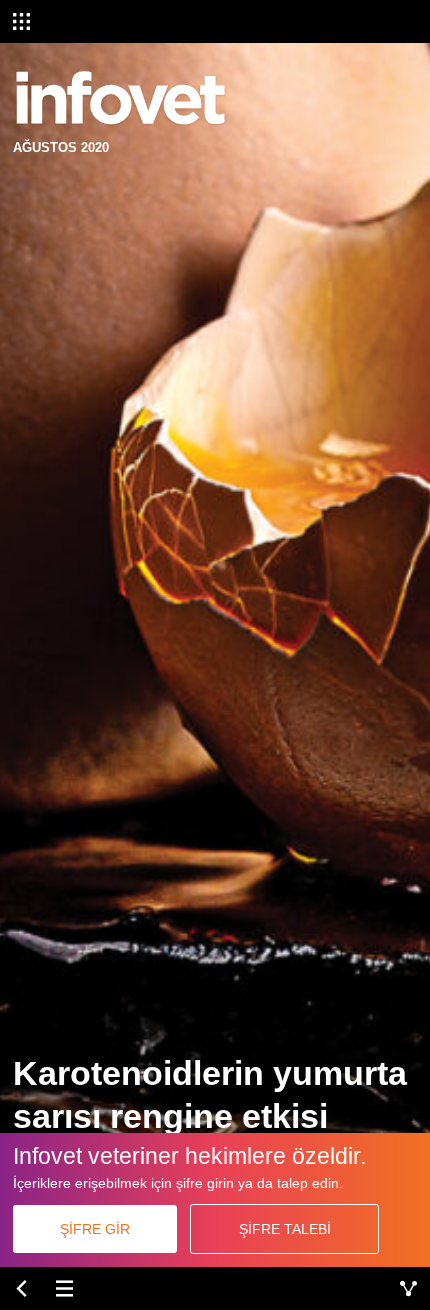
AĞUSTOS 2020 (61, 147)
